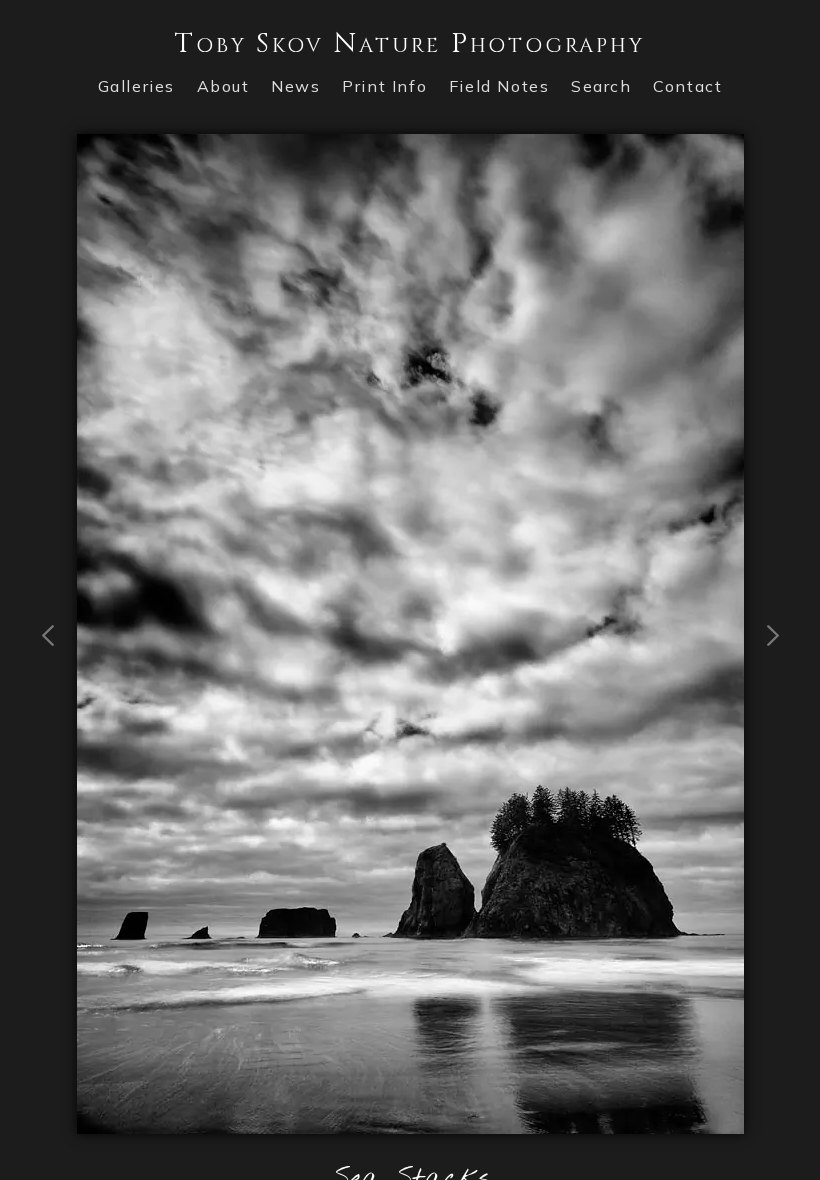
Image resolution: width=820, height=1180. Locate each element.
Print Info (384, 86)
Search (601, 86)
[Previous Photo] (49, 727)
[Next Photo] (410, 1122)
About (223, 86)
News (295, 86)
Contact (687, 86)
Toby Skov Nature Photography (409, 43)
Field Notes (499, 86)
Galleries (136, 86)
